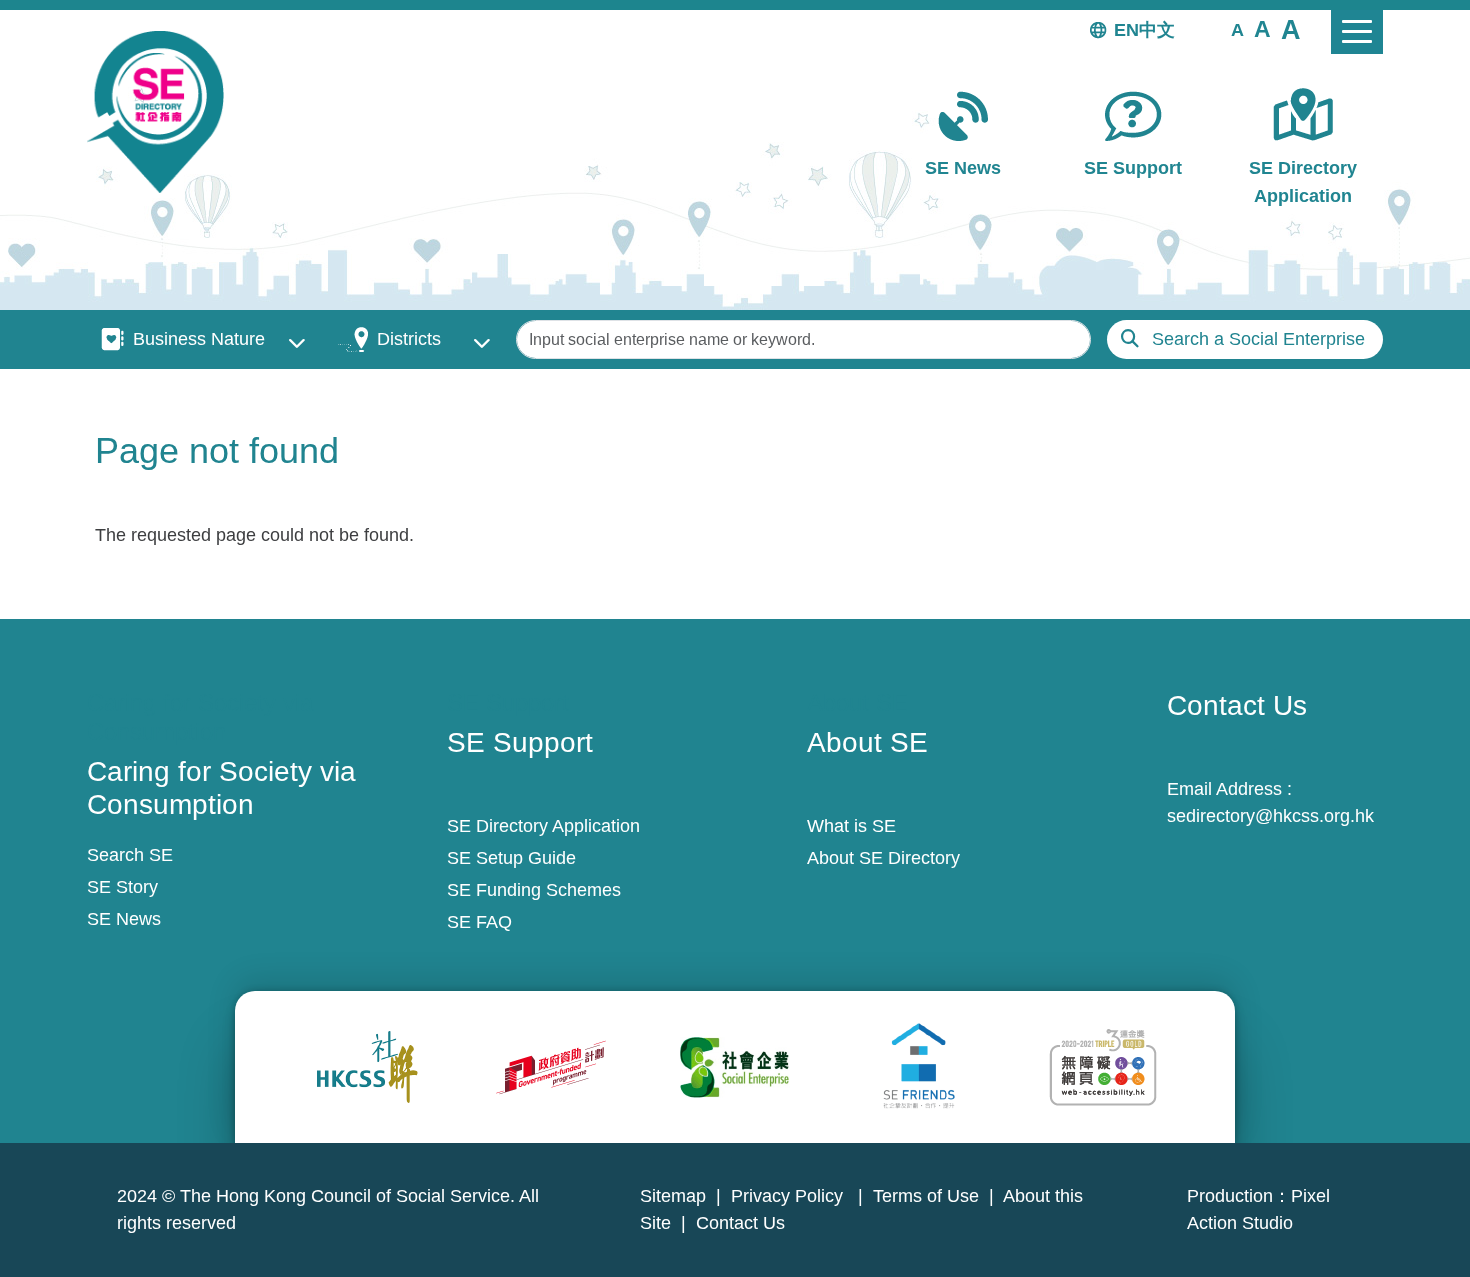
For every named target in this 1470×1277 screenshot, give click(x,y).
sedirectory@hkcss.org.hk (1270, 816)
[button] (1237, 29)
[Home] (163, 112)
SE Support (1133, 168)
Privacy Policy (789, 1196)
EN (1126, 30)
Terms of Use (926, 1196)
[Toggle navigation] (1357, 32)
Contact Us (740, 1223)
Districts (409, 339)
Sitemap (673, 1196)
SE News (963, 168)
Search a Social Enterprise (1258, 339)
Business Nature (199, 339)
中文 (1157, 30)
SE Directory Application (1303, 181)
